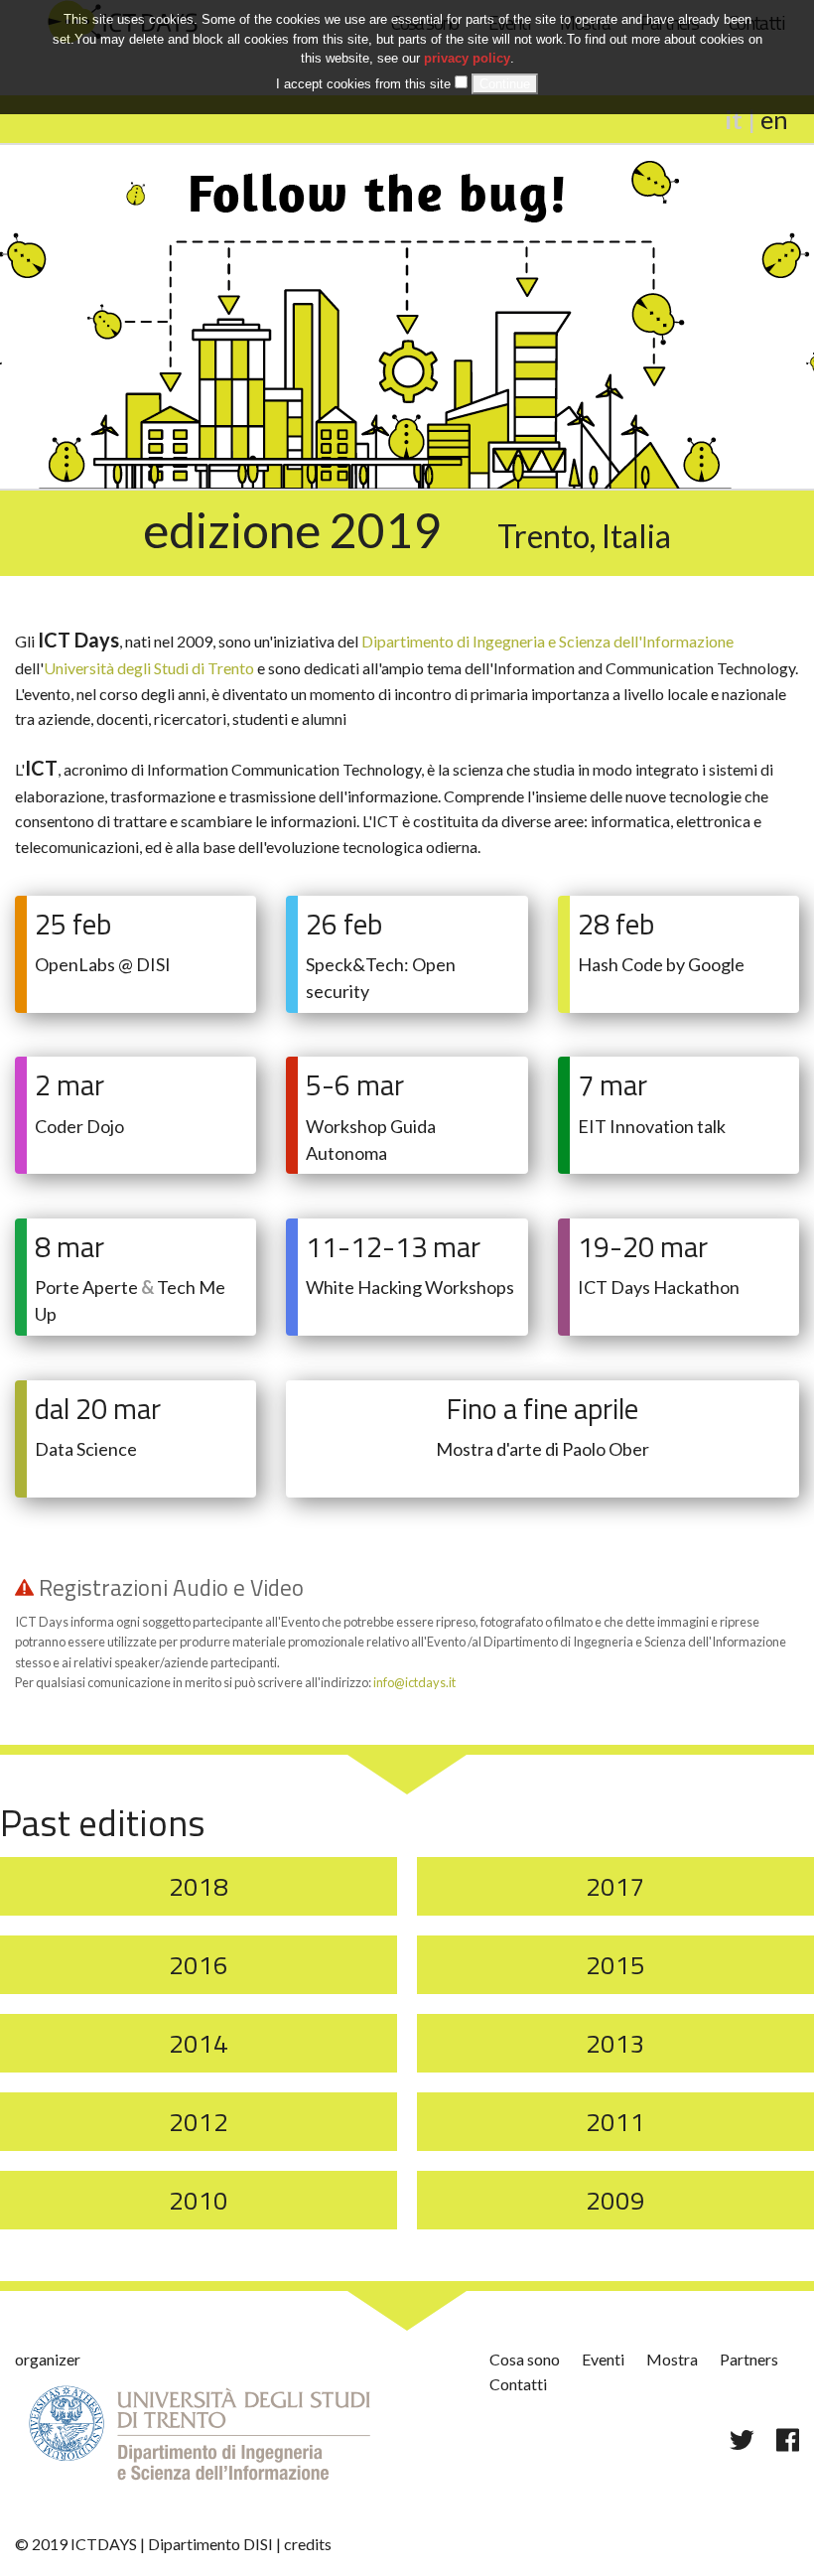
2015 (615, 1965)
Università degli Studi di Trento (149, 668)
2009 (615, 2200)
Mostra (672, 2359)
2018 (199, 1886)
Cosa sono (525, 2359)
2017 (615, 1886)
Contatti (518, 2384)
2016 (199, 1965)
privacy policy (467, 58)
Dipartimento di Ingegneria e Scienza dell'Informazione (547, 641)
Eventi (603, 2359)
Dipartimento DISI (210, 2544)
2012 (199, 2122)
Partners (749, 2359)
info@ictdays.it (414, 1682)
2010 (199, 2200)
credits (308, 2544)
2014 (199, 2043)
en (774, 119)
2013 (615, 2043)
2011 (615, 2122)
